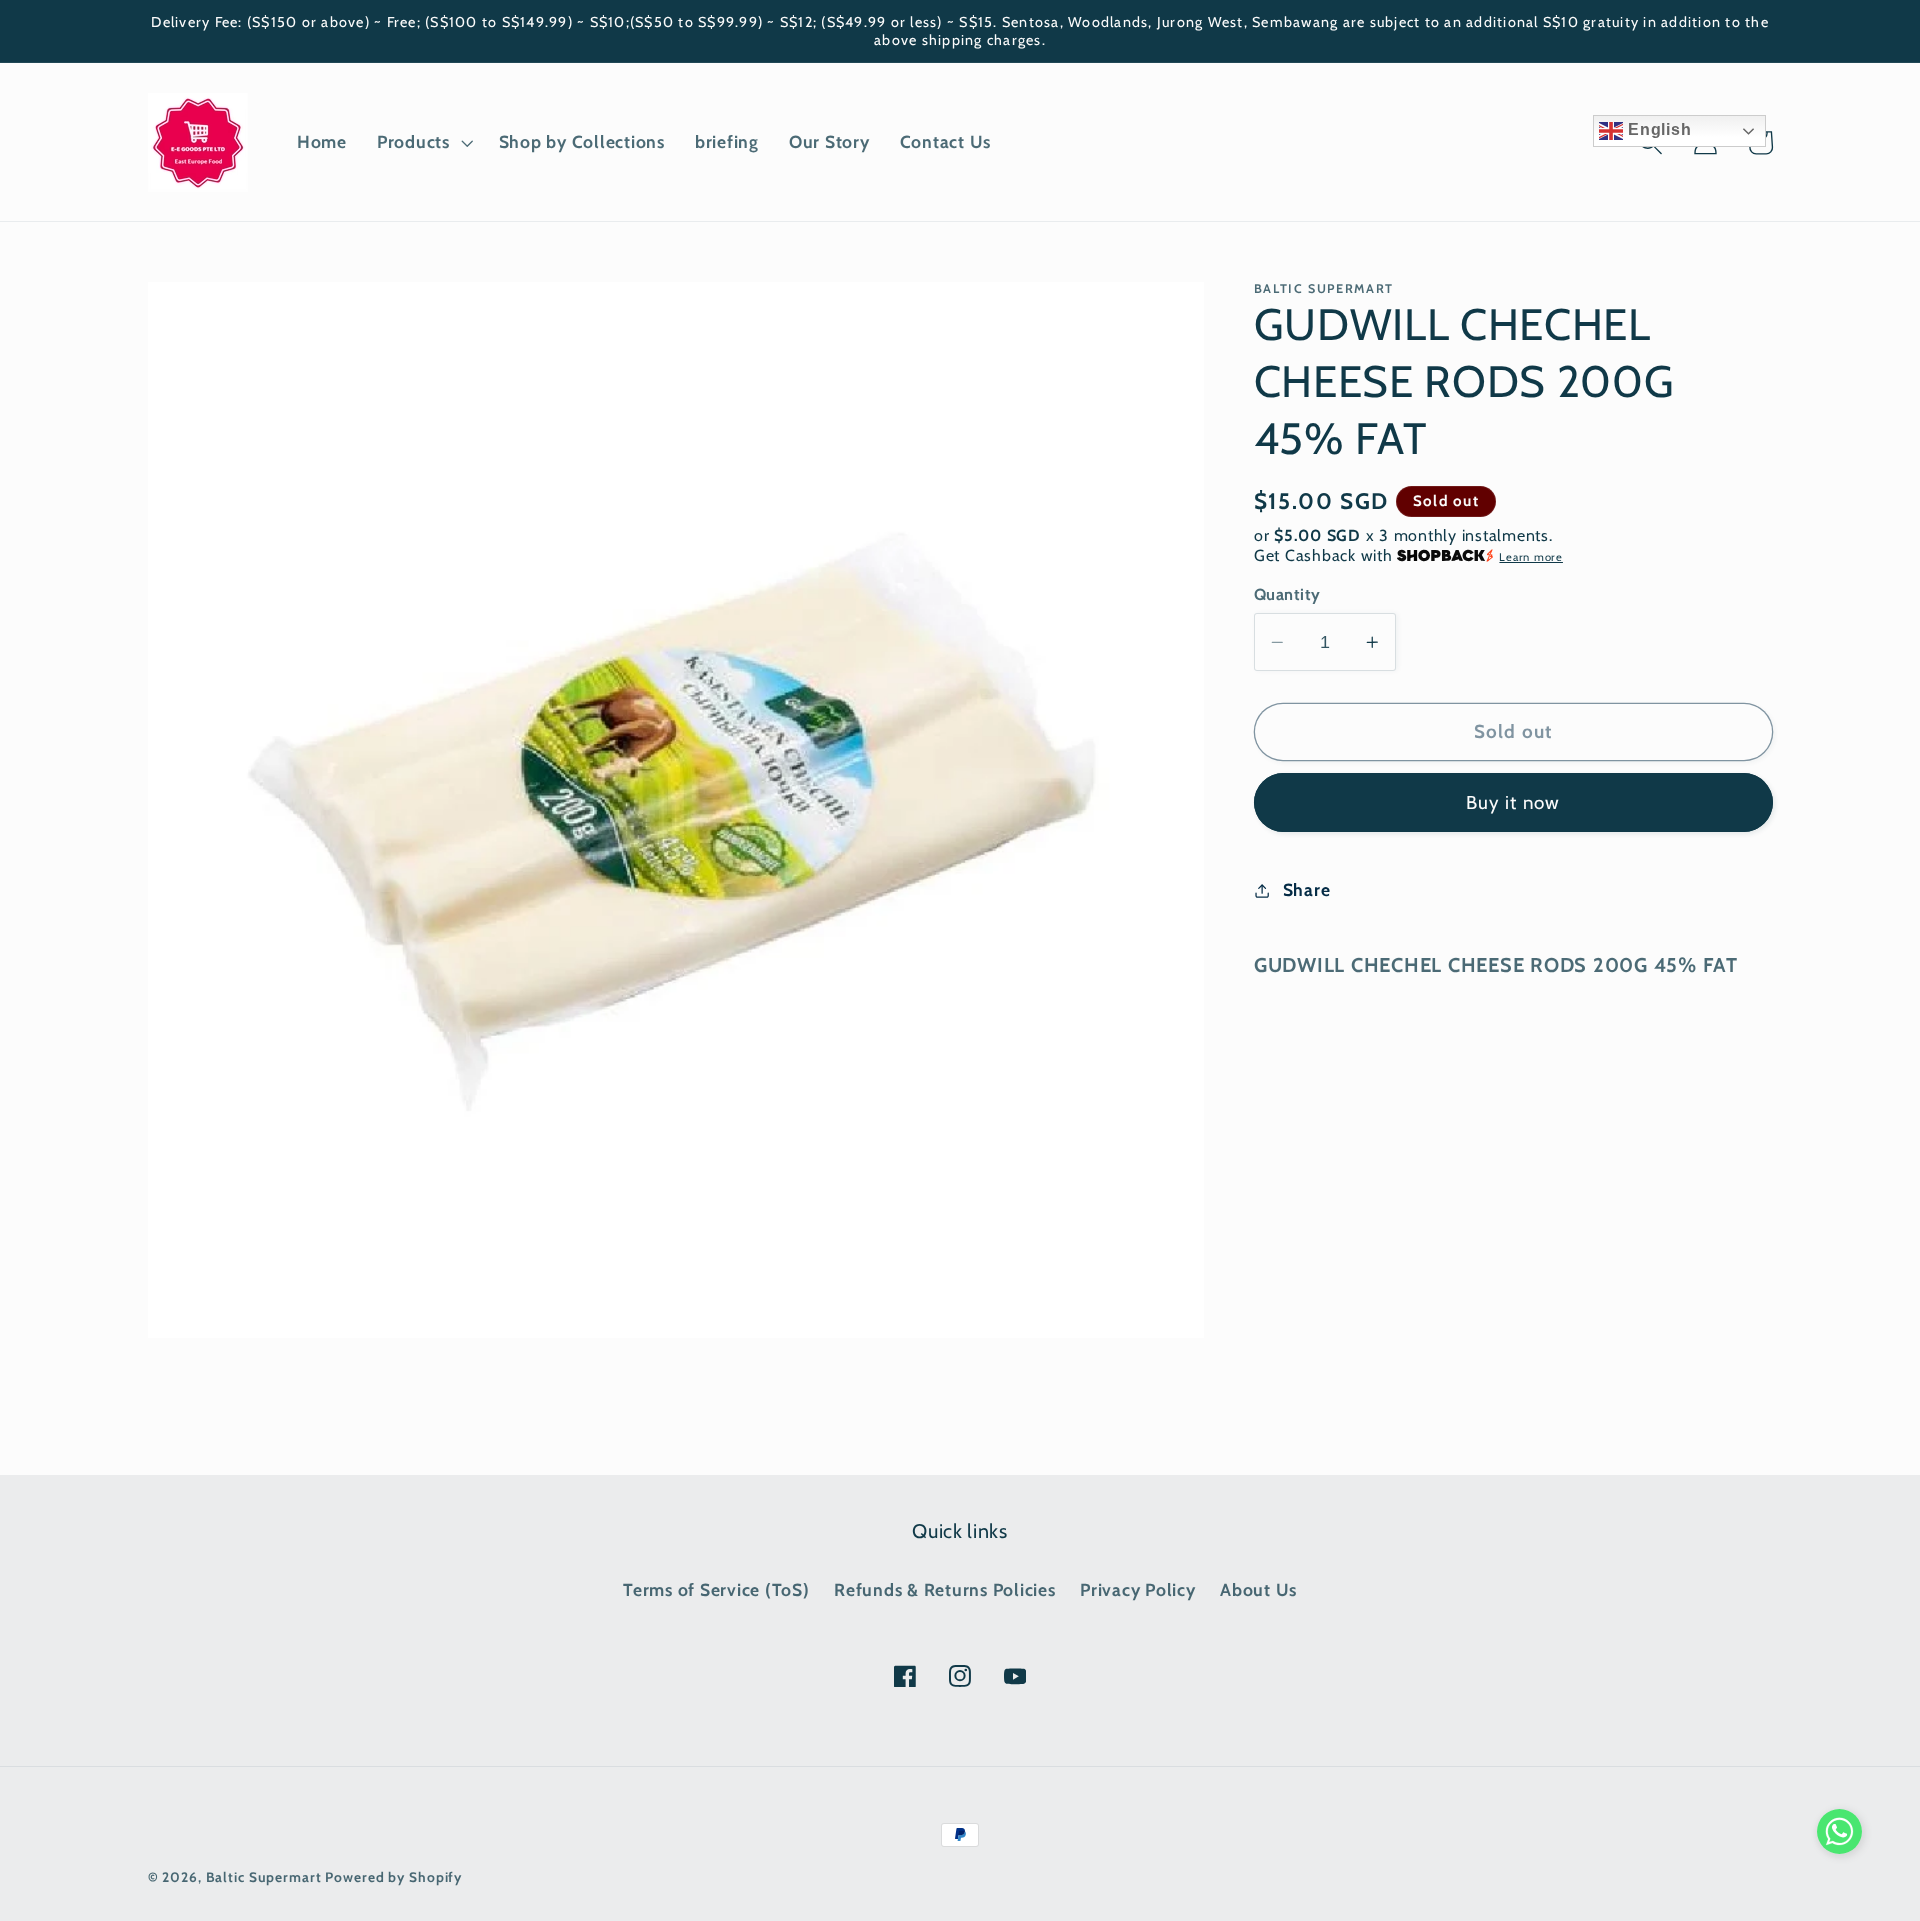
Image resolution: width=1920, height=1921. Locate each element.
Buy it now (1513, 802)
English (1657, 129)
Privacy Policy (1138, 1589)
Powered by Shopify (393, 1877)
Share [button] (1307, 889)
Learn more (1531, 557)
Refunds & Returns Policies (945, 1589)
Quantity (1287, 594)
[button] (423, 142)
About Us (1258, 1589)
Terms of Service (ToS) (716, 1589)
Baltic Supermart (264, 1877)
